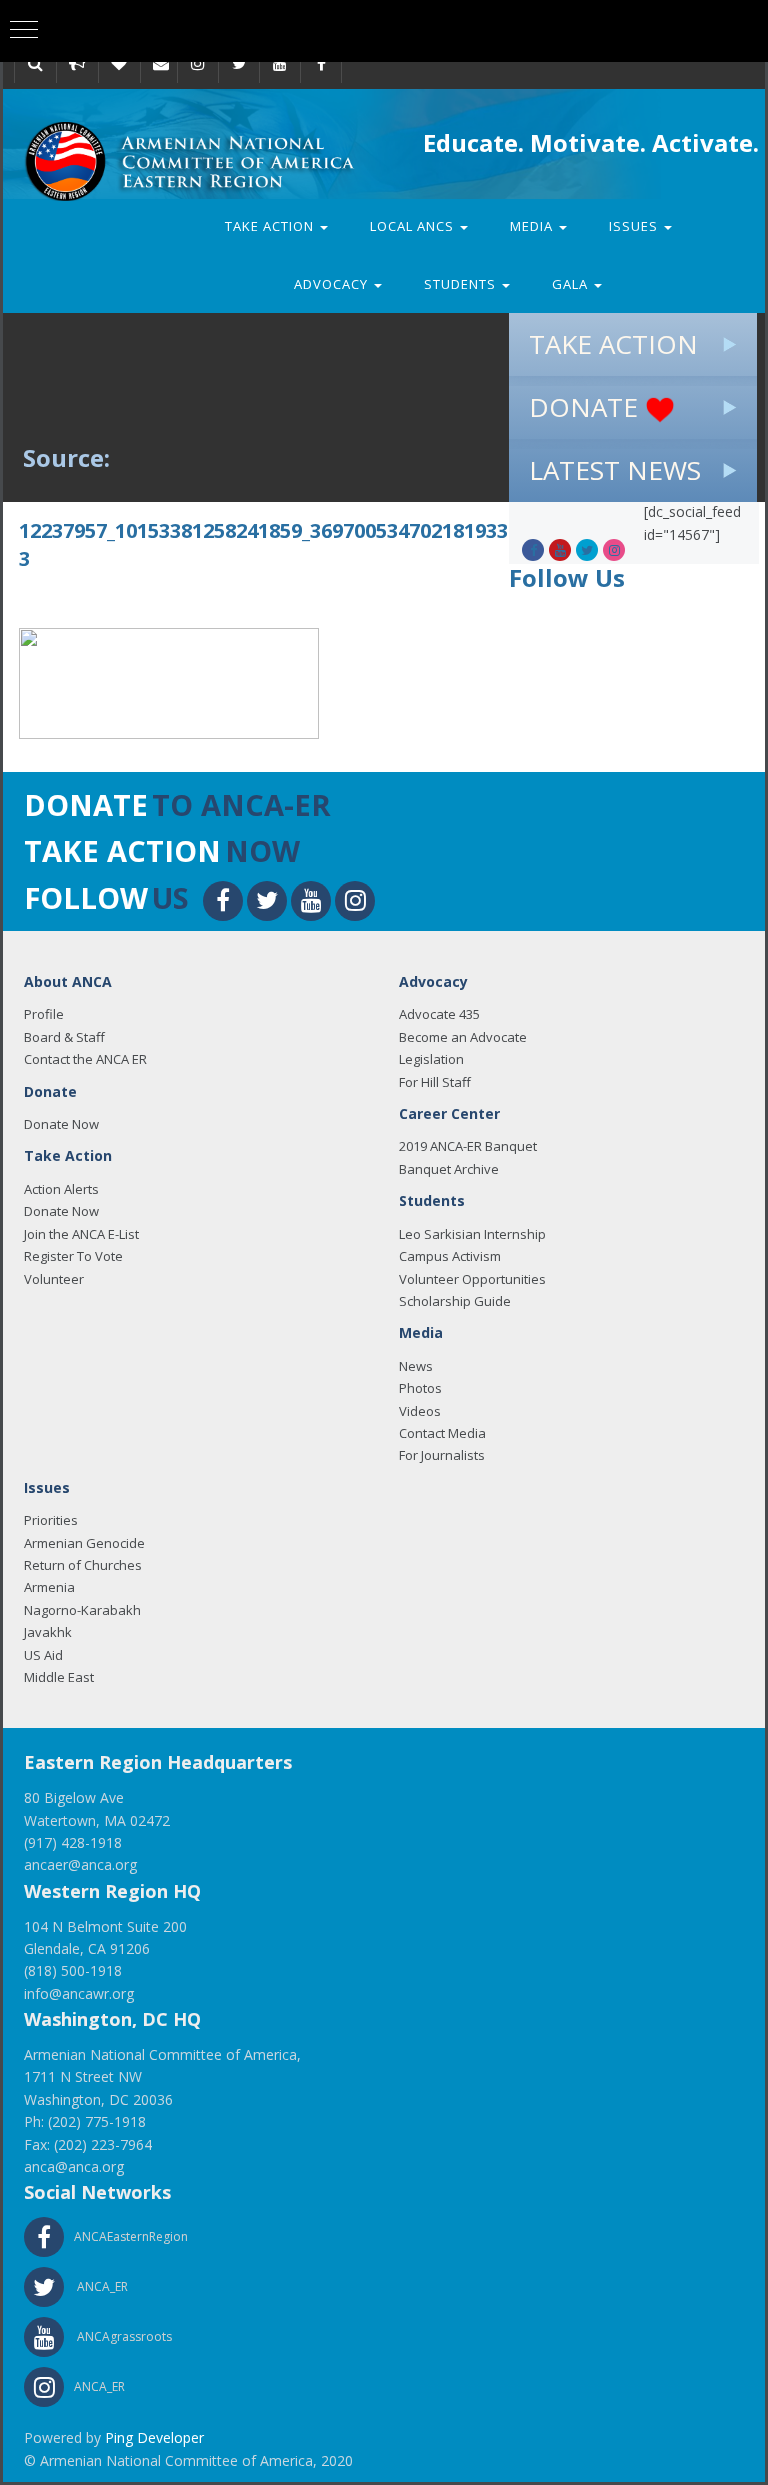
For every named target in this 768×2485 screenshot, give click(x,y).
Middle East (59, 1677)
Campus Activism (450, 1256)
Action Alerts (61, 1189)
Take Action (271, 226)
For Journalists (442, 1455)
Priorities (51, 1520)
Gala (572, 284)
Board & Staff (64, 1037)
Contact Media (442, 1433)
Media (533, 226)
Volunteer (54, 1279)
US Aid (43, 1655)
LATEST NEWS (615, 470)
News (416, 1366)
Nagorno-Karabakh (82, 1610)
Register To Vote (73, 1256)
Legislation (431, 1059)
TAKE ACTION (613, 344)
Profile (44, 1014)
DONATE (587, 407)
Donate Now (61, 1124)
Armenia (49, 1587)
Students (462, 284)
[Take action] (77, 63)
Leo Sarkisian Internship (472, 1234)
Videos (420, 1411)
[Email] (161, 63)
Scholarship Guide (455, 1301)
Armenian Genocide (84, 1543)
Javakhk (48, 1632)
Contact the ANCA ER (85, 1059)
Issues (635, 226)
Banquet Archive (449, 1169)
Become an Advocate (463, 1037)
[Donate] (119, 63)
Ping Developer (154, 2437)
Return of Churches (83, 1565)
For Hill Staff (435, 1082)
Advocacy (333, 284)
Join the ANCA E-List (81, 1234)
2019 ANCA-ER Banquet (468, 1146)
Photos (420, 1388)
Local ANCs (414, 226)
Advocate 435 (439, 1014)
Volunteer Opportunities (472, 1279)
